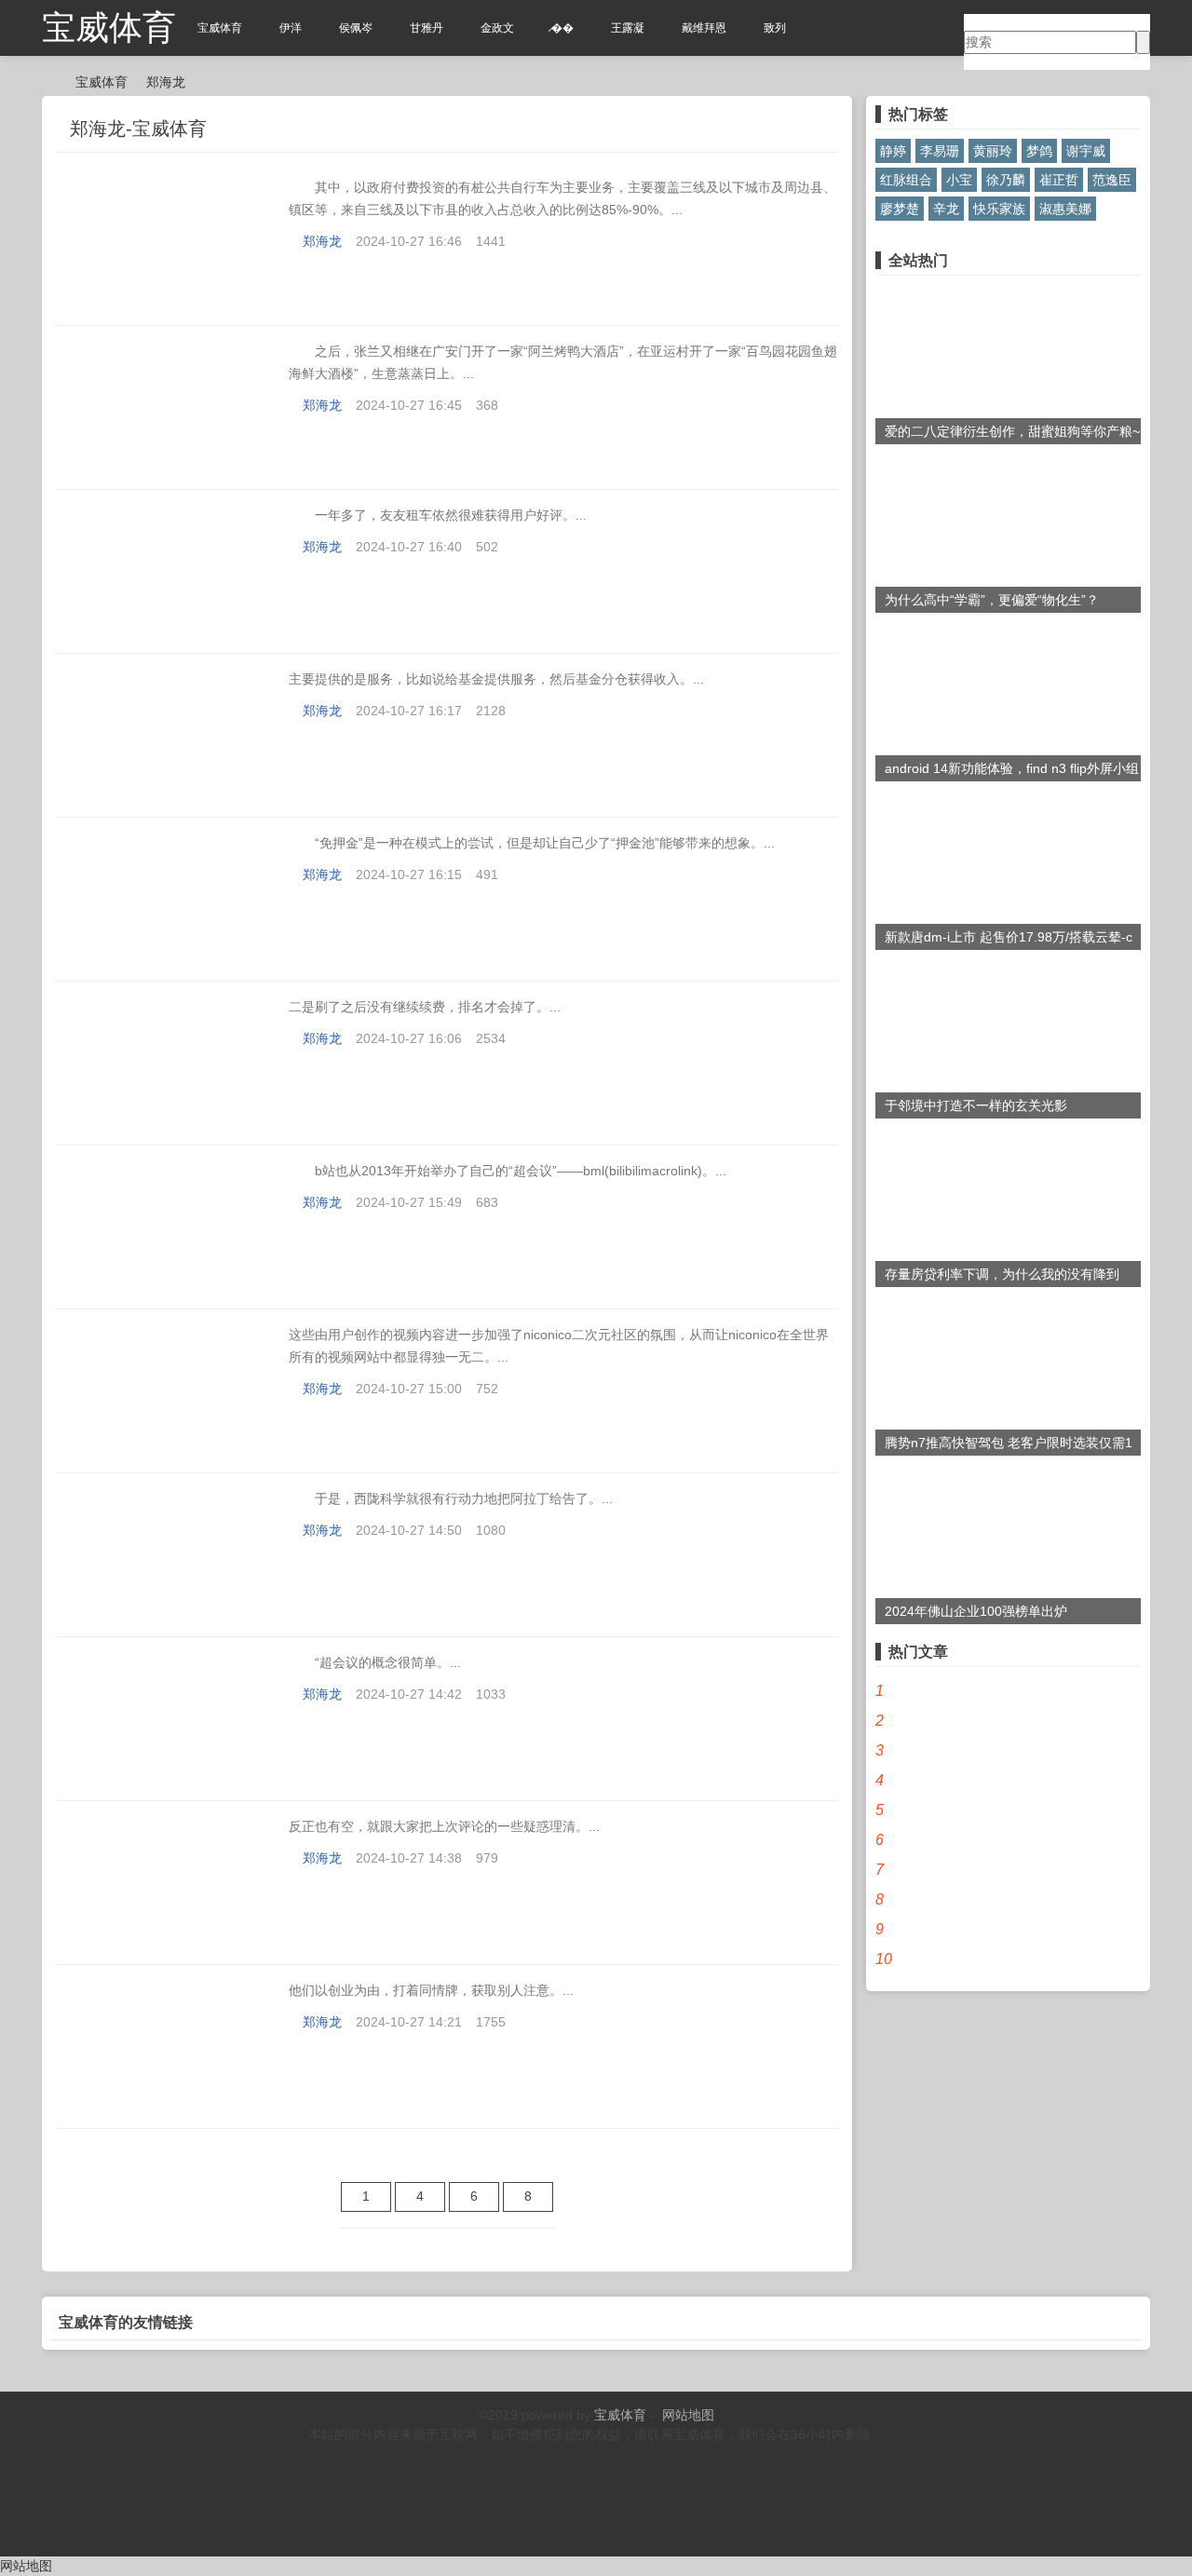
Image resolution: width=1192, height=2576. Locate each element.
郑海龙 (166, 82)
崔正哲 (1059, 180)
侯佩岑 (356, 28)
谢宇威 (1086, 151)
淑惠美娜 (1065, 209)
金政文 (497, 28)
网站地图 (688, 2415)
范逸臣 (1112, 180)
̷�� (562, 28)
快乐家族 (999, 209)
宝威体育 (109, 27)
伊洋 (291, 28)
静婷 (893, 151)
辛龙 (946, 209)
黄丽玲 (993, 151)
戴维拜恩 (704, 28)
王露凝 (628, 28)
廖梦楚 (900, 209)
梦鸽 (1039, 151)
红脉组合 (906, 180)
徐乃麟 (1006, 180)
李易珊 (940, 151)
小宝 (959, 180)
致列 (775, 28)
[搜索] (1143, 42)
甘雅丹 (427, 28)
